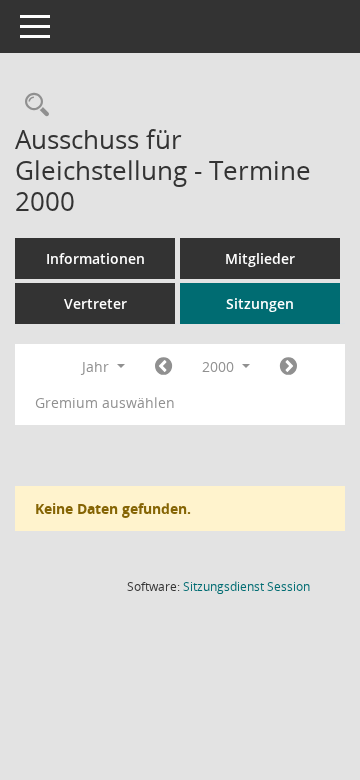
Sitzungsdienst (246, 586)
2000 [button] (220, 366)
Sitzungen (260, 303)
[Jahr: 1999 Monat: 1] (163, 367)
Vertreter (95, 303)
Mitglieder (260, 258)
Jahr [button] (97, 366)
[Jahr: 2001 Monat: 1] (288, 367)
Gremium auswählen (105, 402)
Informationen (95, 258)
